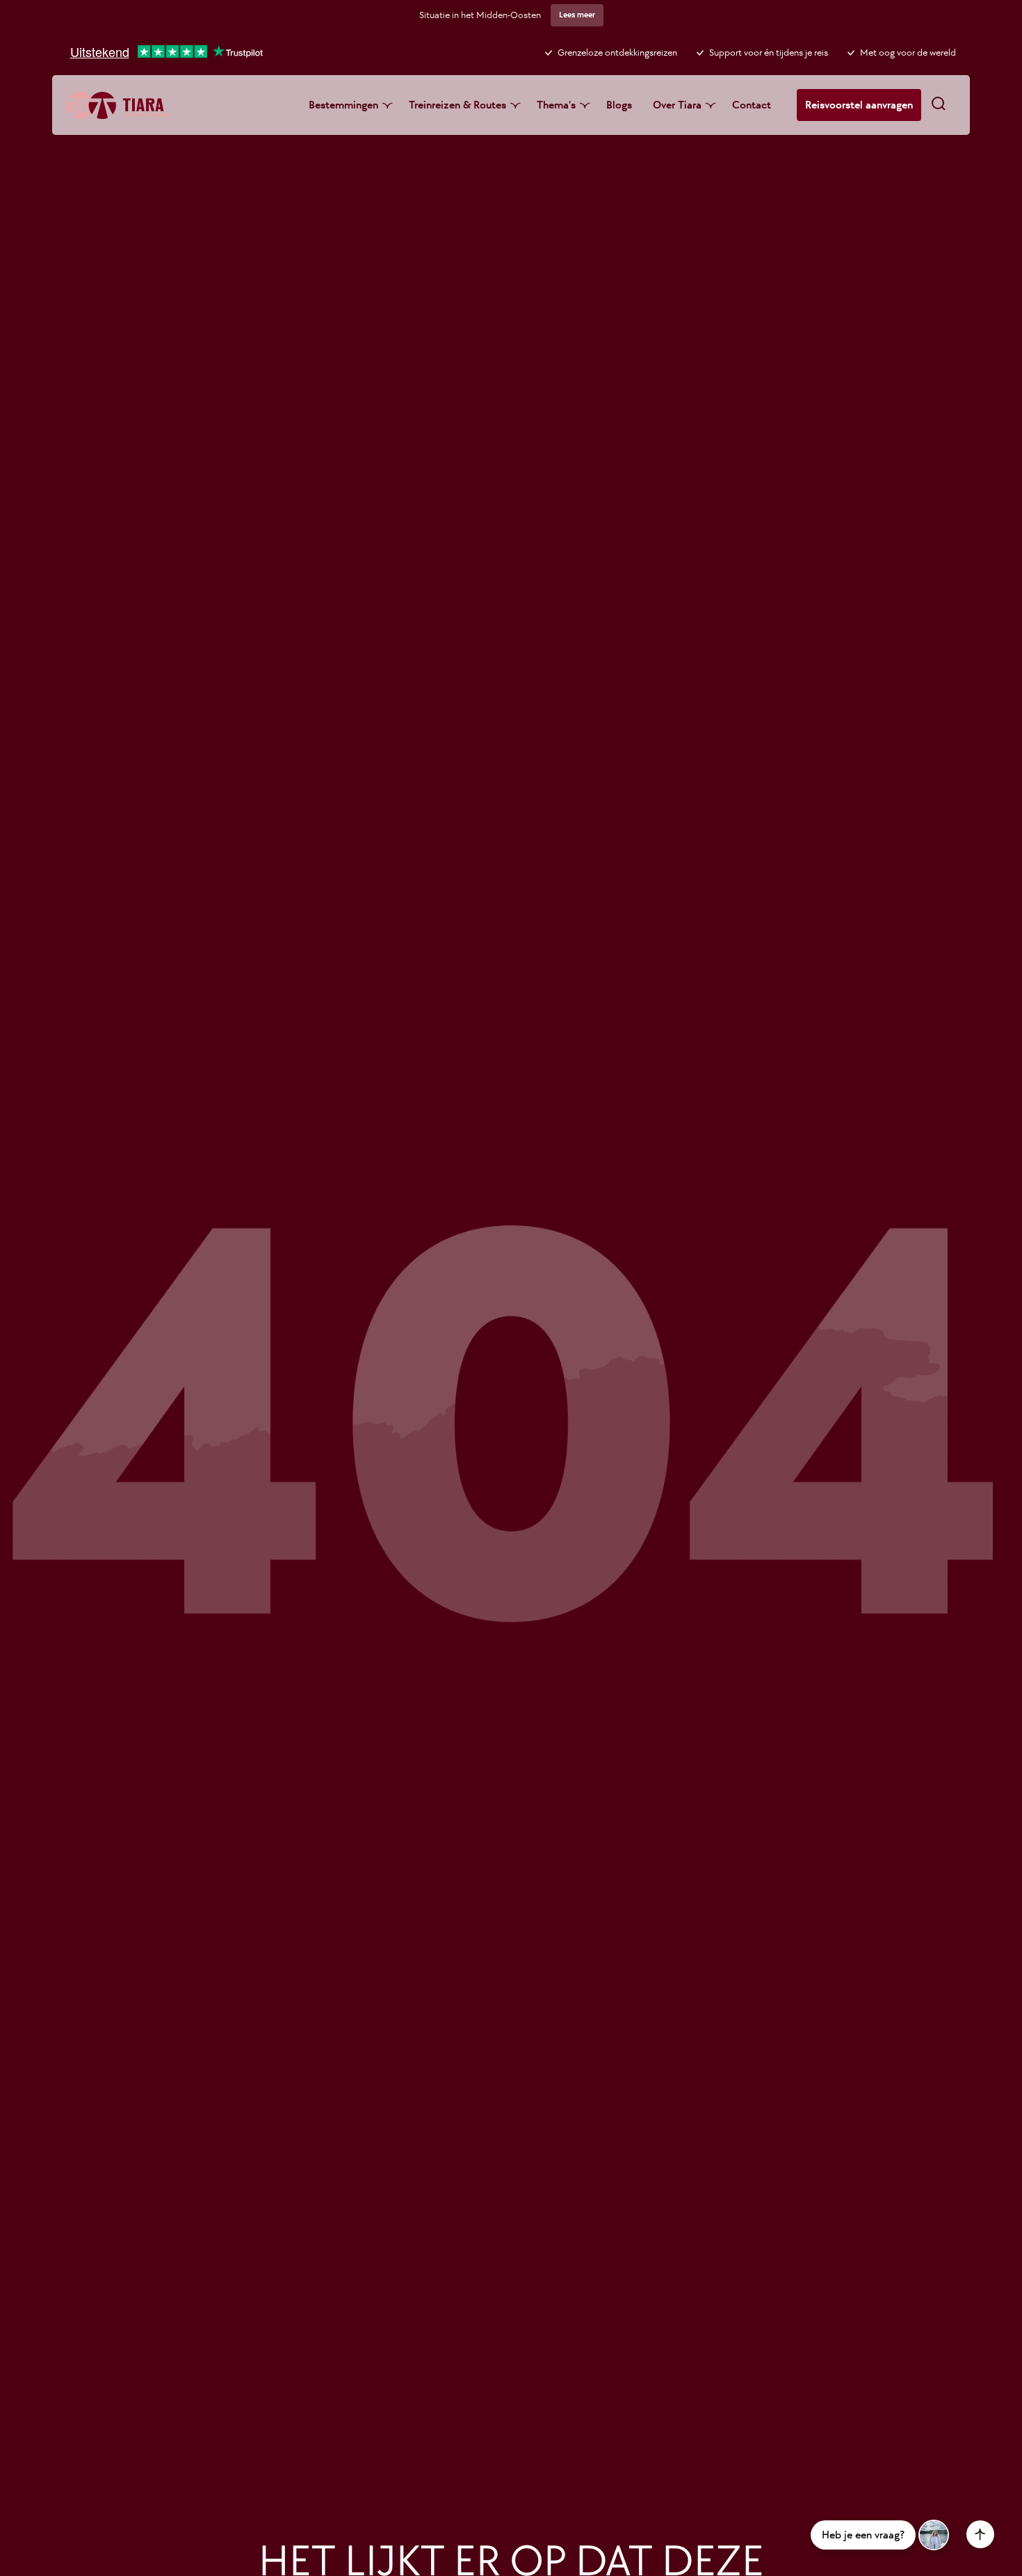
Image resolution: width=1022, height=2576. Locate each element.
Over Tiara (677, 105)
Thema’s (556, 105)
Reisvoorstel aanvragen (859, 105)
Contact (752, 105)
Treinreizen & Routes (457, 105)
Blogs (619, 105)
